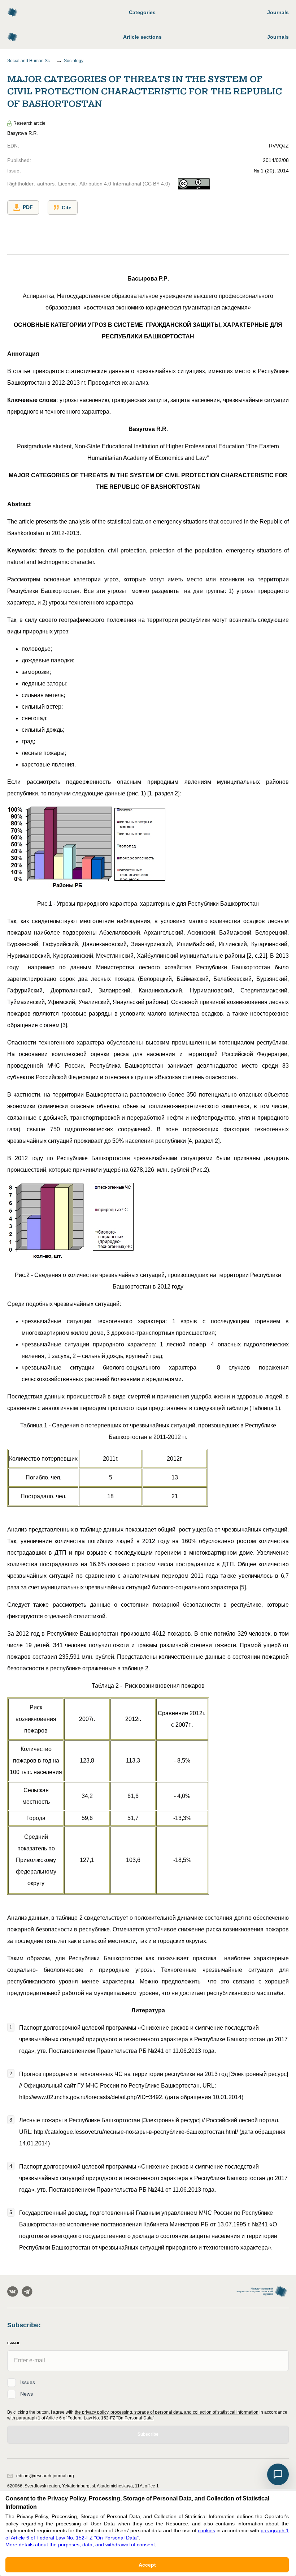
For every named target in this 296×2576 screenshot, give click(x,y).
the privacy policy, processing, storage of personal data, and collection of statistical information (167, 2412)
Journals (278, 12)
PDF (28, 207)
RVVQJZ (279, 146)
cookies (206, 2530)
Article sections (142, 37)
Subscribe (148, 2434)
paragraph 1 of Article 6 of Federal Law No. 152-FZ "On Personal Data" (85, 2418)
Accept (147, 2565)
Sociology (74, 61)
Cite (67, 208)
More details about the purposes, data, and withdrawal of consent (80, 2545)
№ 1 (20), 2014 (271, 171)
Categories (142, 12)
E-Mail (14, 2343)
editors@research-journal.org (45, 2476)
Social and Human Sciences (31, 61)
